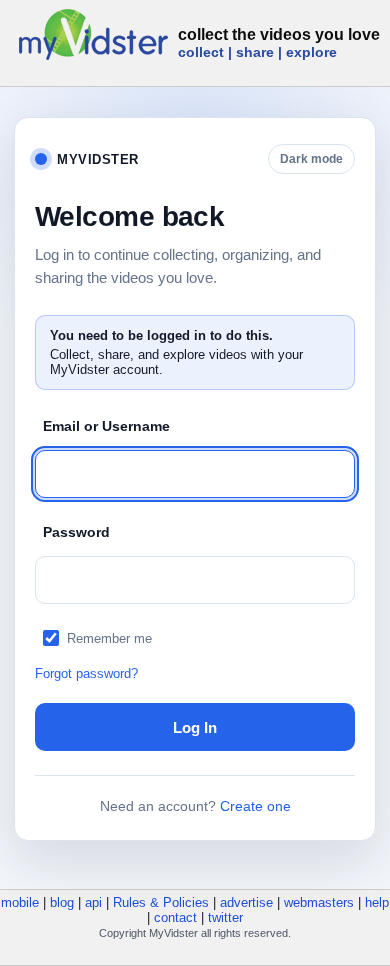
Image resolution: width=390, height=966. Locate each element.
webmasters (319, 902)
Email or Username (106, 426)
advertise (246, 902)
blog (62, 902)
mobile (20, 902)
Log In (195, 727)
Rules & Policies (161, 902)
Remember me (109, 638)
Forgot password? (86, 673)
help (377, 902)
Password (76, 532)
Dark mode (311, 159)
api (93, 902)
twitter (225, 917)
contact (175, 917)
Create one (255, 806)
